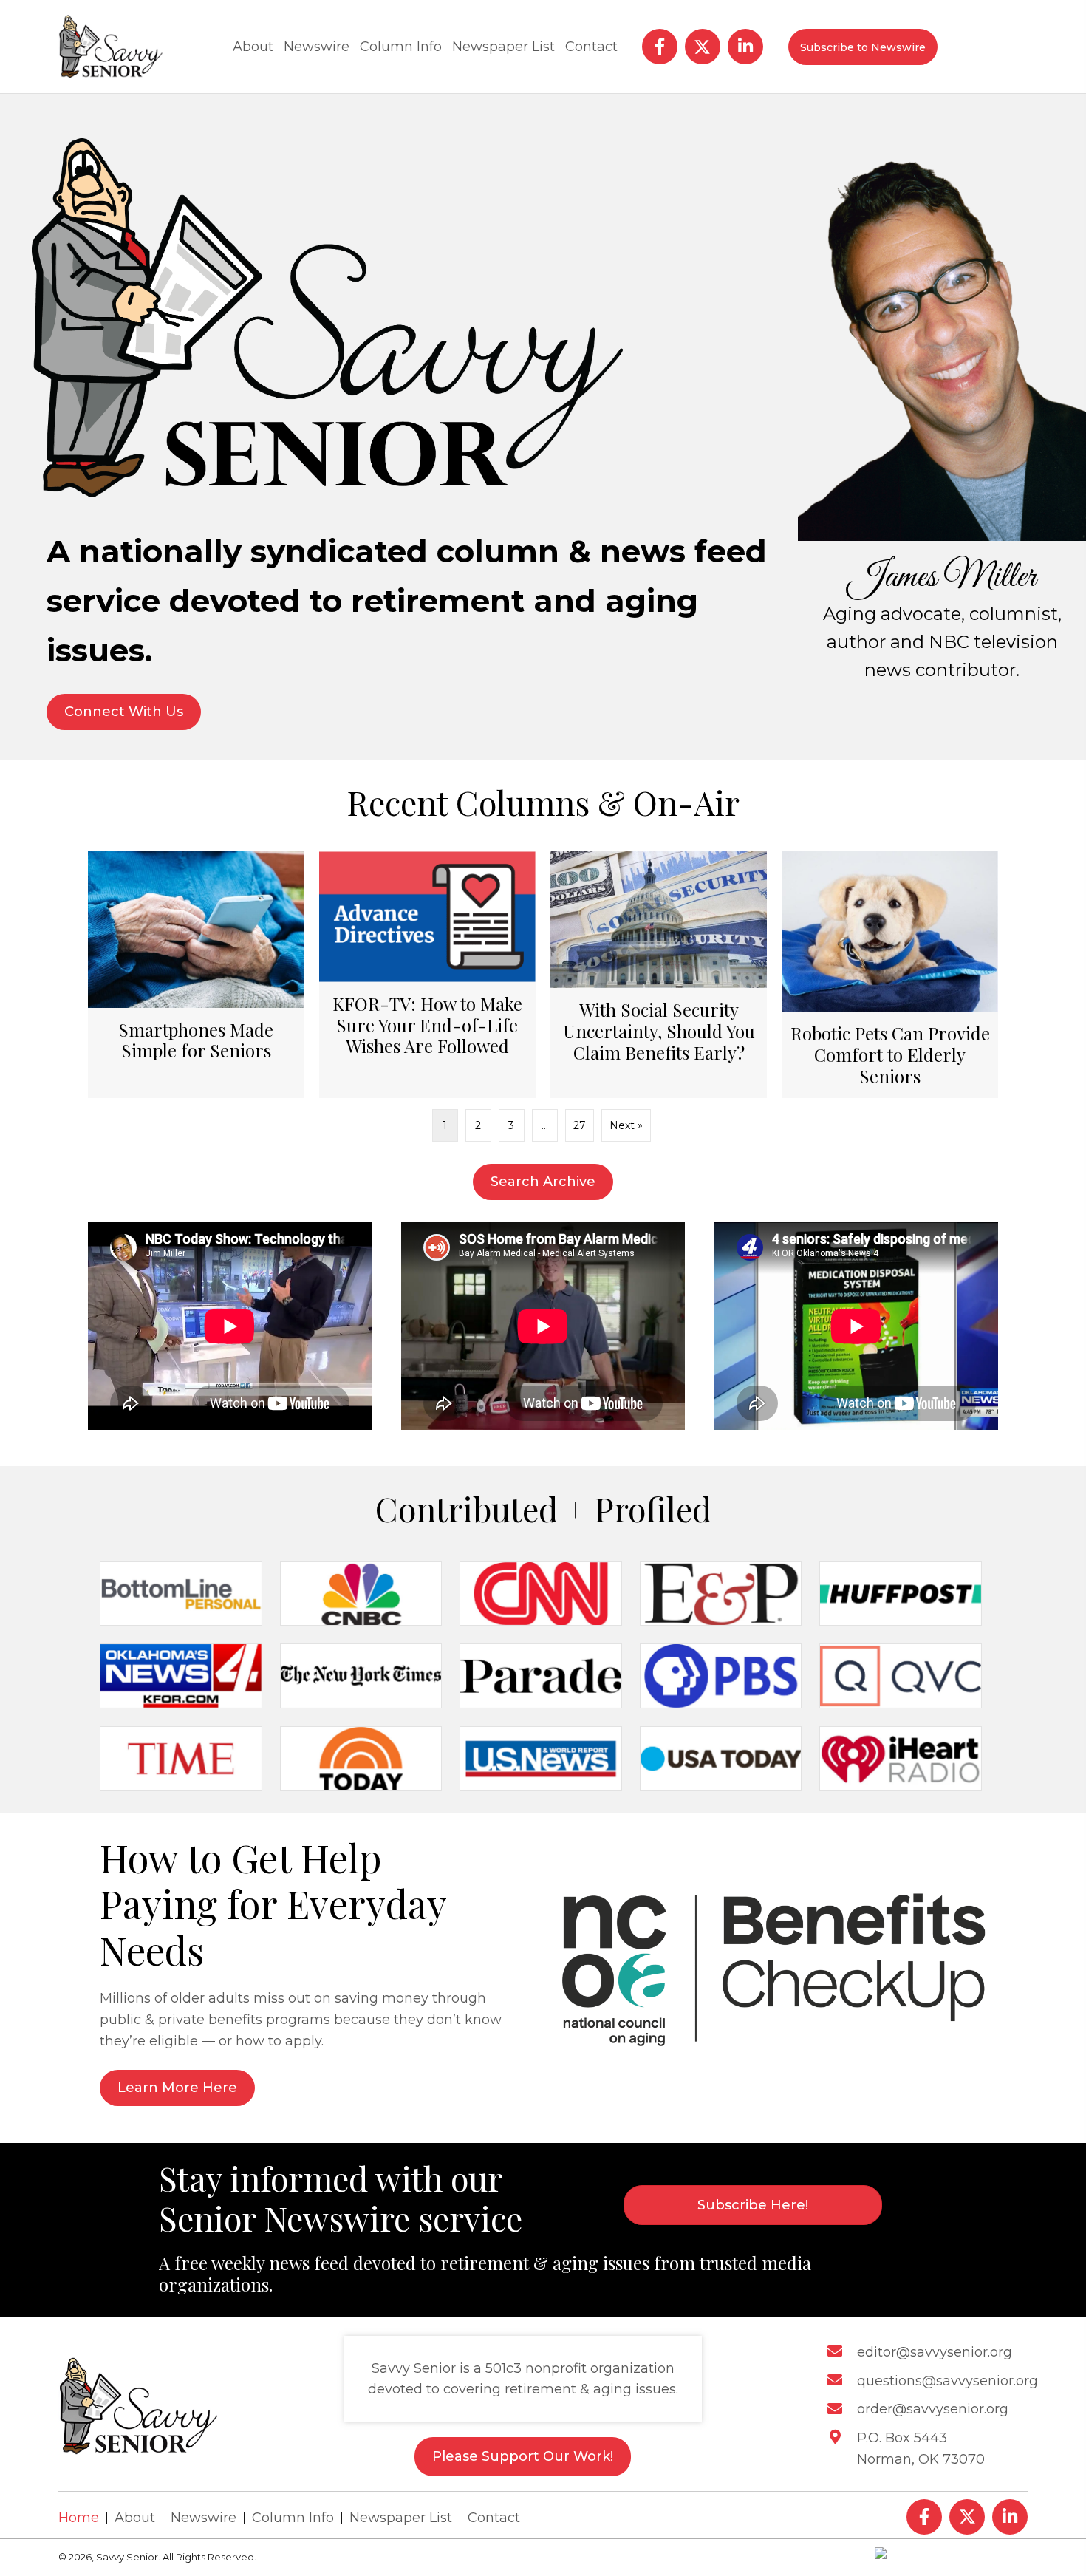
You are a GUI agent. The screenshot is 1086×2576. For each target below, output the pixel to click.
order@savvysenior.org (933, 2410)
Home (79, 2518)
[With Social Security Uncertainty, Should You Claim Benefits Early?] (659, 975)
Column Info (293, 2518)
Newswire (204, 2518)
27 (580, 1125)
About (135, 2518)
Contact (494, 2518)
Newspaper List (401, 2518)
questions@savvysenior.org (947, 2381)
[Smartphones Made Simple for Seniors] (196, 975)
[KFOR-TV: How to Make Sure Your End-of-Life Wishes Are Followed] (427, 975)
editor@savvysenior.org (935, 2352)
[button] (660, 47)
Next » (626, 1125)
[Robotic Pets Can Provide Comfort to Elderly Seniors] (890, 975)
